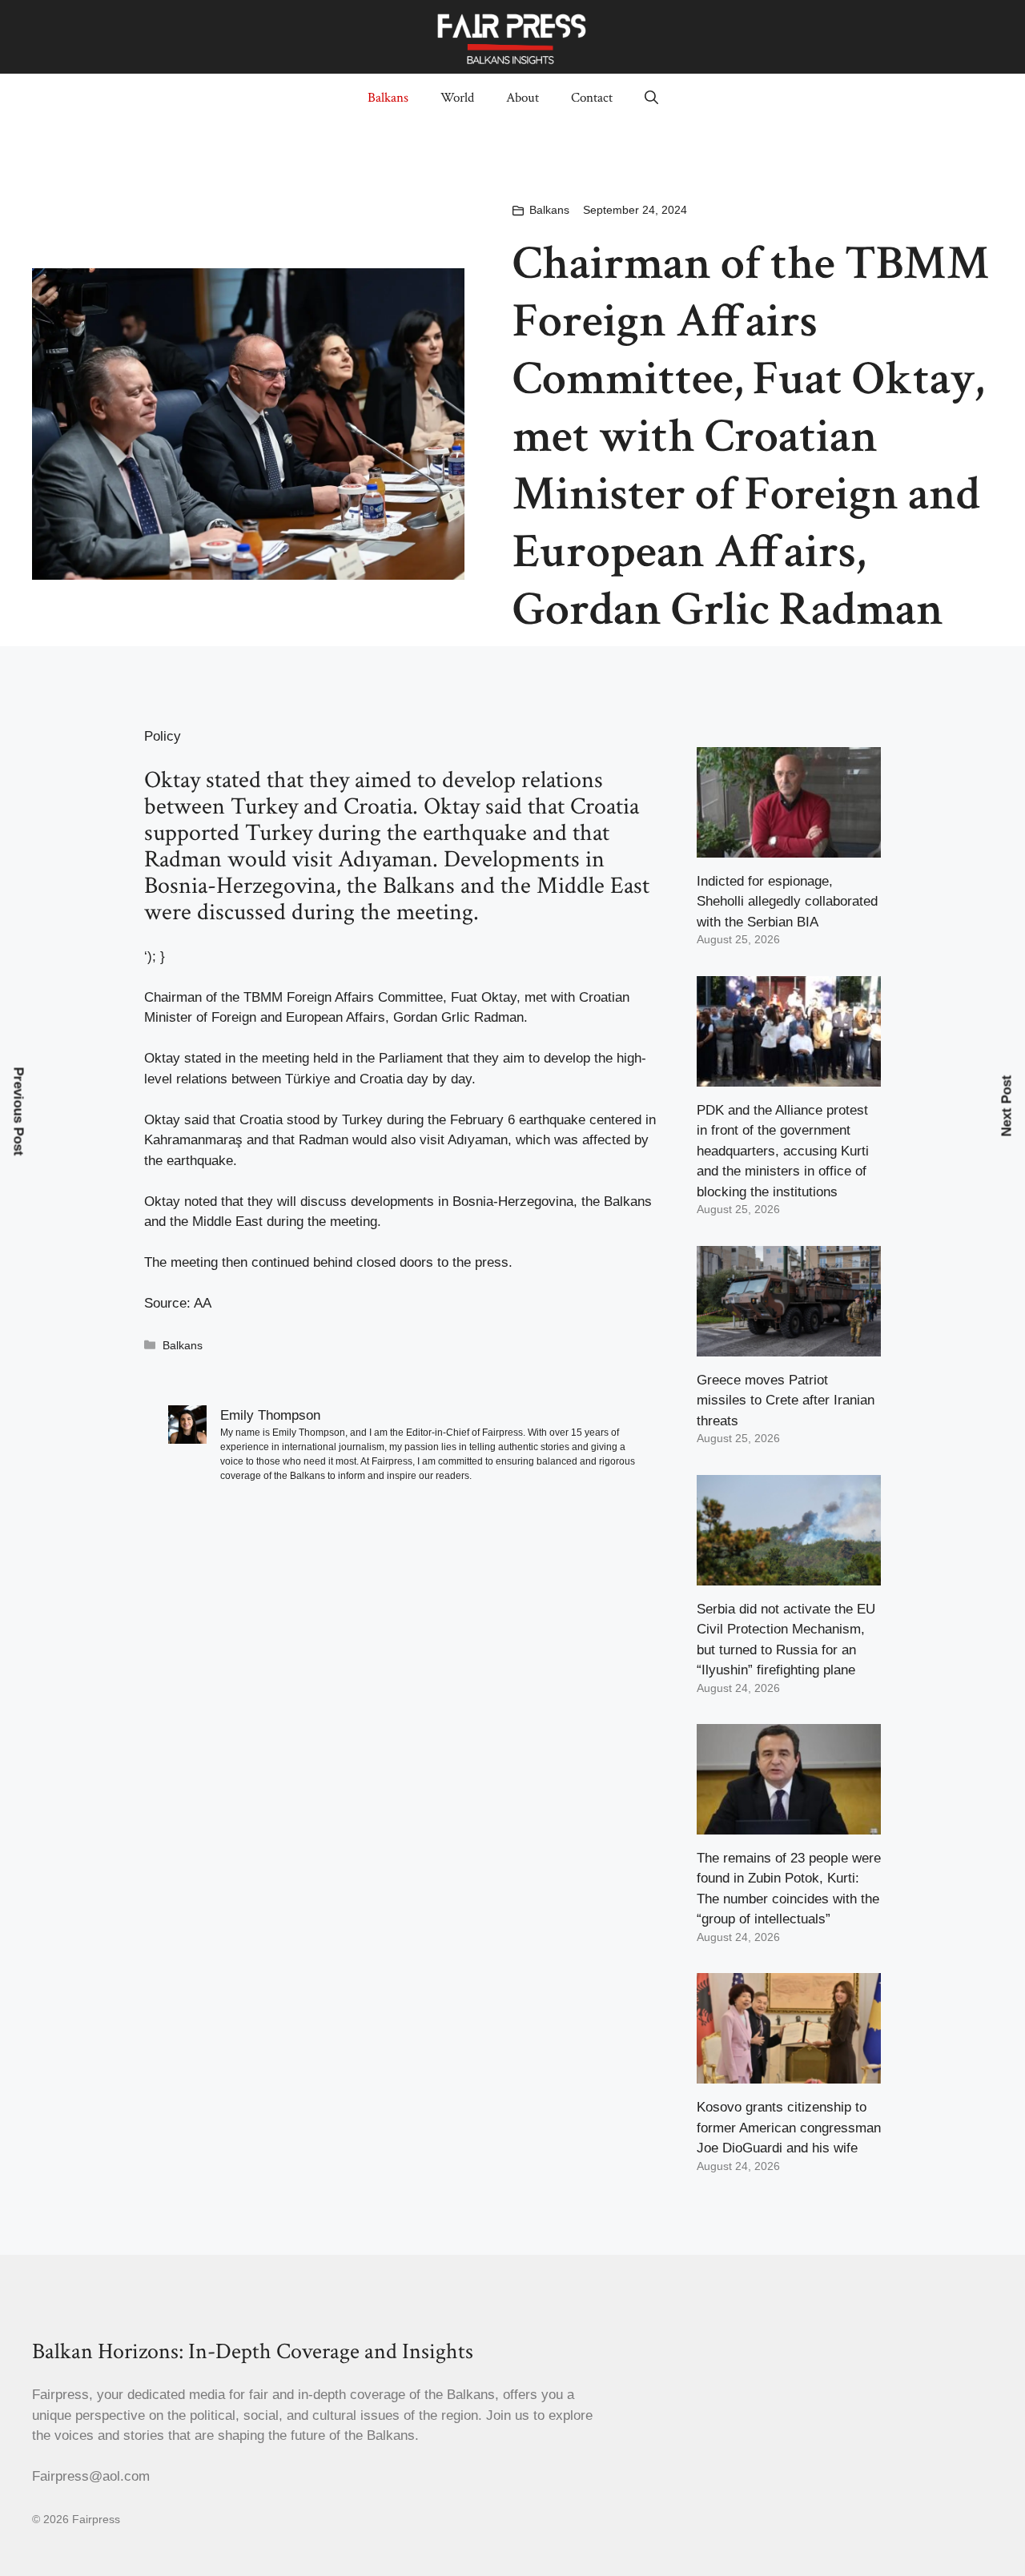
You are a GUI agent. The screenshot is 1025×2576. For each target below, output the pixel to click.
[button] (651, 98)
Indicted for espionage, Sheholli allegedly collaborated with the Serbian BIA (787, 902)
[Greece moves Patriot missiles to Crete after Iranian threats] (789, 1346)
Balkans (388, 98)
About (523, 98)
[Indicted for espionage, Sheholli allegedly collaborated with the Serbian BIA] (789, 847)
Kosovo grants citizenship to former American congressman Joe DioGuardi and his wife (789, 2128)
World (457, 98)
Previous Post (19, 1111)
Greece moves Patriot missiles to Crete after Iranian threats (786, 1401)
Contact (592, 98)
